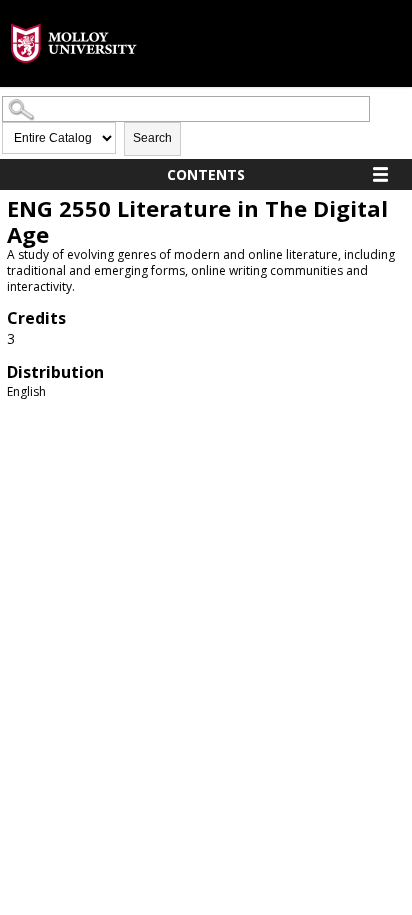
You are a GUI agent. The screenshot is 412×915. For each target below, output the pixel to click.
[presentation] (74, 78)
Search (152, 138)
